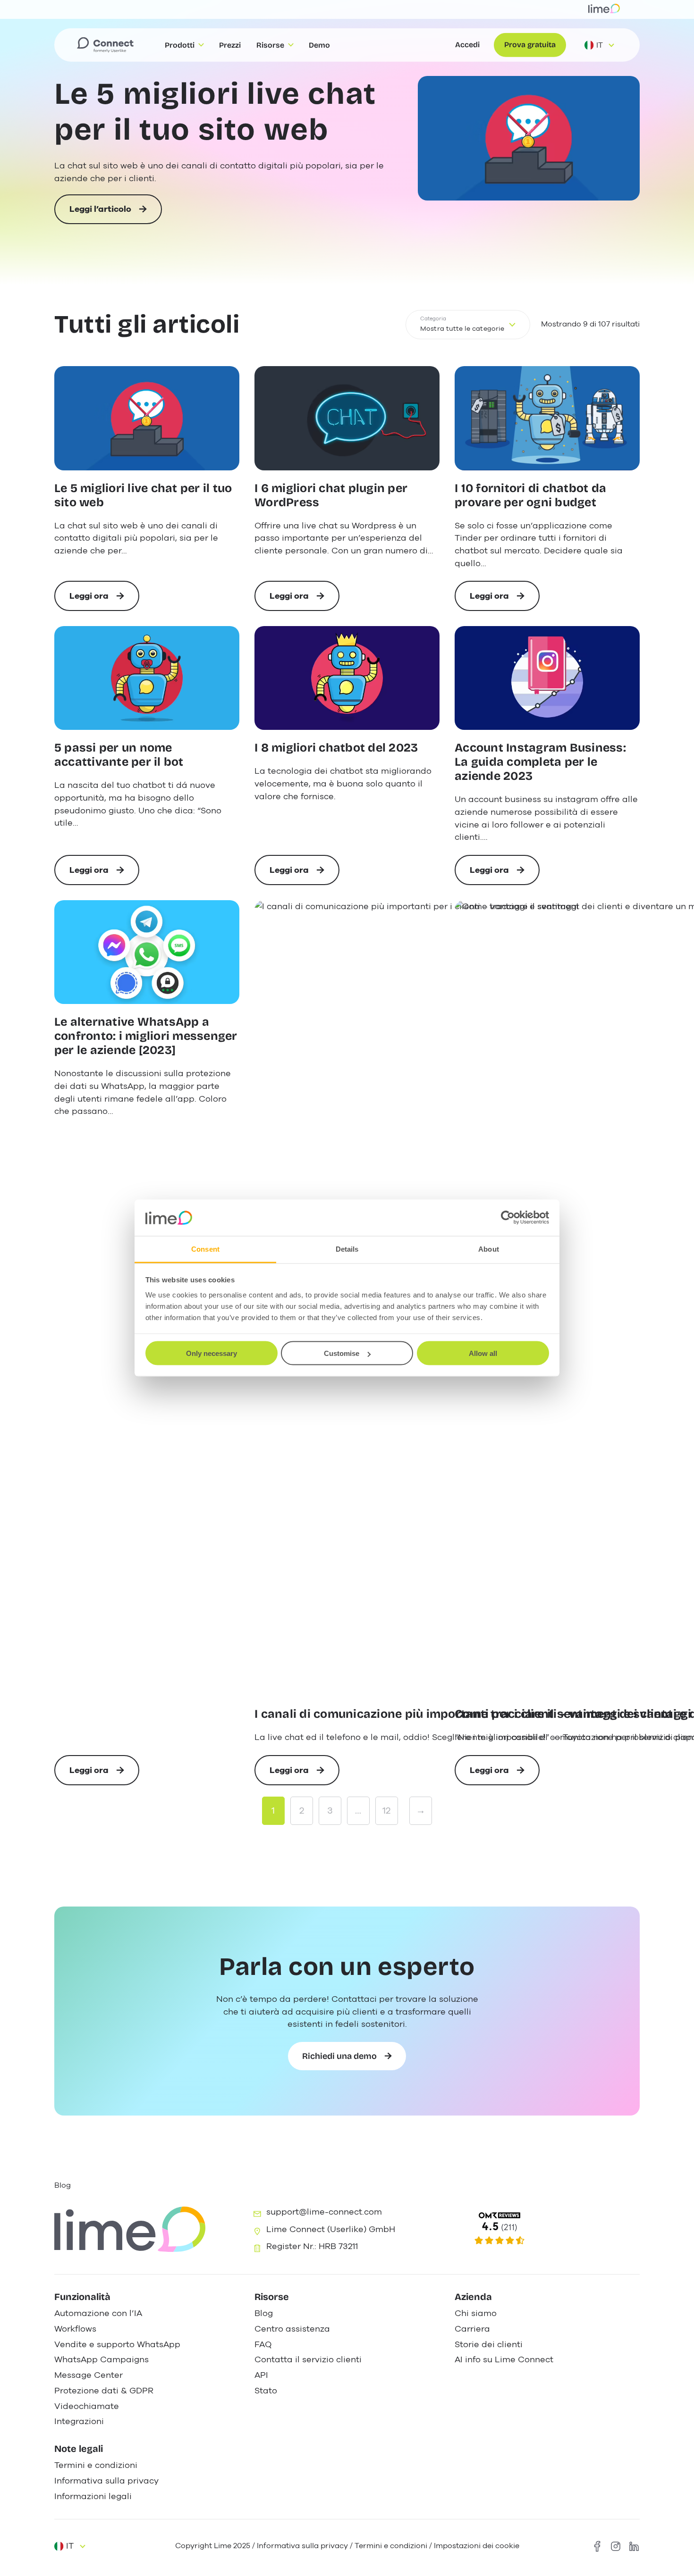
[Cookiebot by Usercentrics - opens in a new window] (508, 1218)
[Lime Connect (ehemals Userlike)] (546, 2229)
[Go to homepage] (105, 45)
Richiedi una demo (339, 2056)
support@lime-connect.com (324, 2212)
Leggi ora (99, 601)
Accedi (467, 45)
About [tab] (489, 1249)
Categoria (433, 319)
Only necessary (212, 1353)
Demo (319, 45)
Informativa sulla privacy (302, 2546)
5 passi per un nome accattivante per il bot (119, 755)
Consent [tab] (205, 1249)
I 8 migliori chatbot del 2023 (336, 748)
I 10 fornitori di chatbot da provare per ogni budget (530, 496)
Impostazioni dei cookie (477, 2546)
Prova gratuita (530, 45)
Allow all (483, 1353)
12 (386, 1811)
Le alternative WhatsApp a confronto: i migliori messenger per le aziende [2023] (146, 1036)
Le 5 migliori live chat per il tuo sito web (215, 112)
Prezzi (230, 45)
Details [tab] (347, 1249)
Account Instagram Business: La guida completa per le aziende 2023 (540, 762)
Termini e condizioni (391, 2546)
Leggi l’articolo (100, 214)
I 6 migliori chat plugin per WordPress (331, 496)
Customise (342, 1353)
